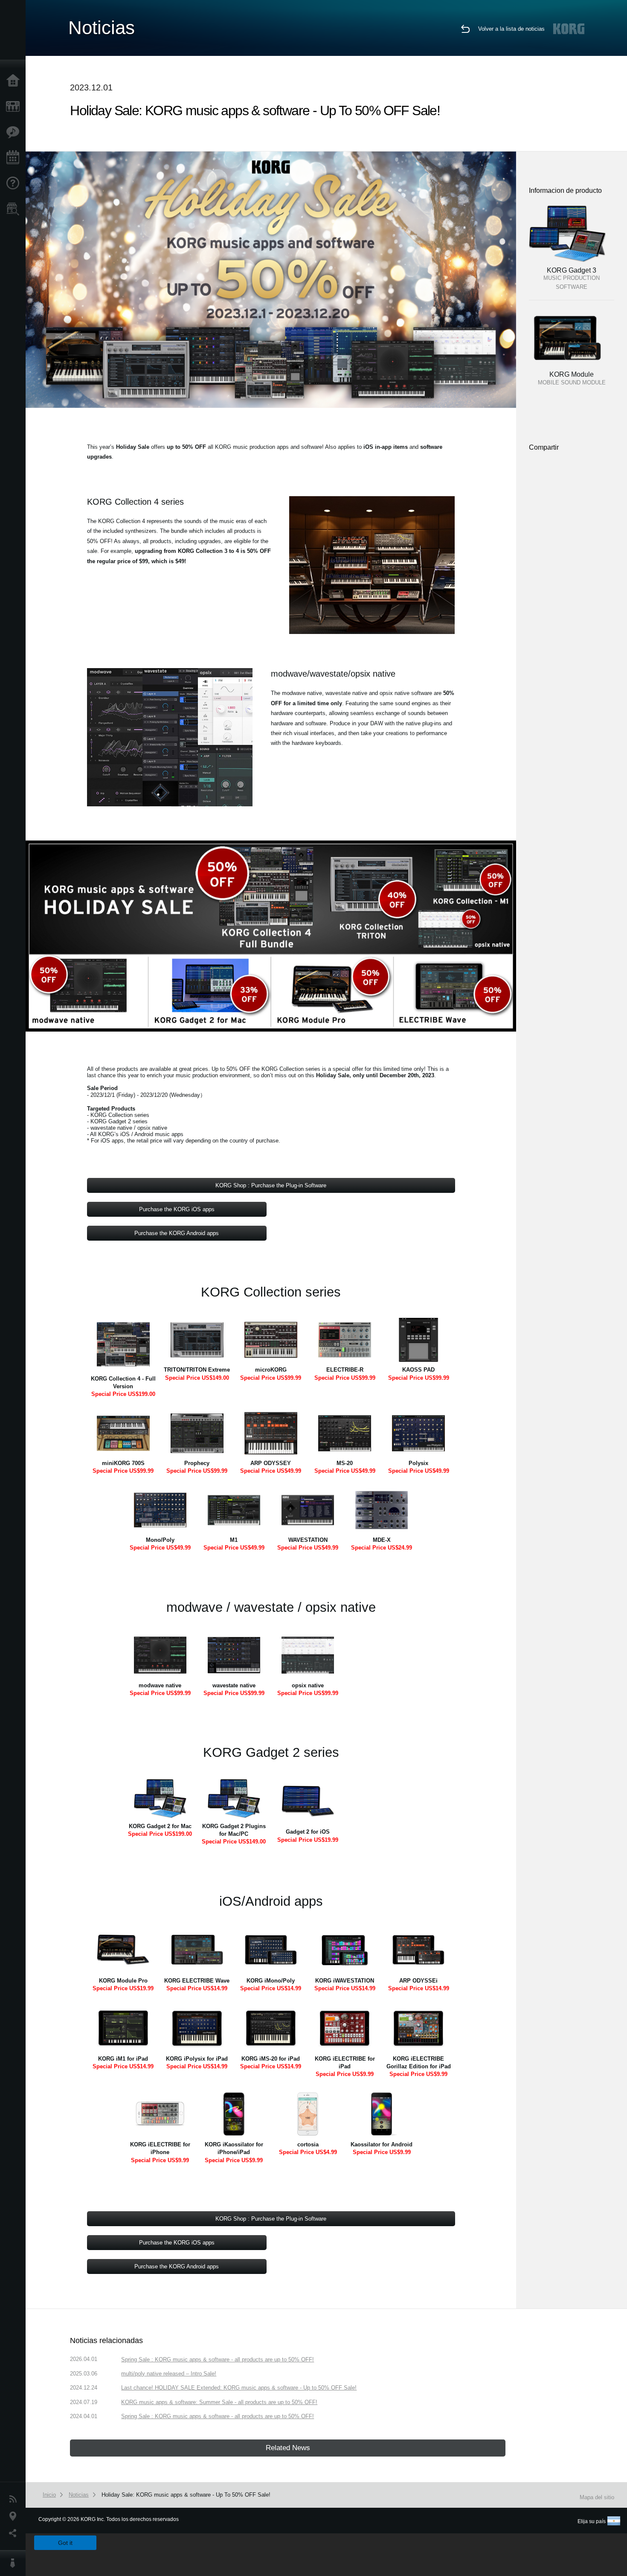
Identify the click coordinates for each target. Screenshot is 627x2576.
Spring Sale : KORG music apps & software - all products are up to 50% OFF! (218, 2359)
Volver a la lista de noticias (511, 29)
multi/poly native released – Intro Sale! (169, 2374)
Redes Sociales (15, 2533)
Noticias (15, 2499)
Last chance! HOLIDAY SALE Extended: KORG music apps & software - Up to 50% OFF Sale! (239, 2388)
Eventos (15, 158)
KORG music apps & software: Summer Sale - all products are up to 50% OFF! (219, 2402)
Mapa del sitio (597, 2497)
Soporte (15, 183)
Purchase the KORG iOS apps (177, 1209)
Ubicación (15, 2516)
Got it (65, 2543)
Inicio (15, 81)
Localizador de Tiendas (15, 212)
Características (15, 132)
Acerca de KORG (15, 2563)
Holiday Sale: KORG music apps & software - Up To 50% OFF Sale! (186, 2495)
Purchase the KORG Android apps (177, 1233)
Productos (15, 107)
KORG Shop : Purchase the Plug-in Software (271, 1185)
